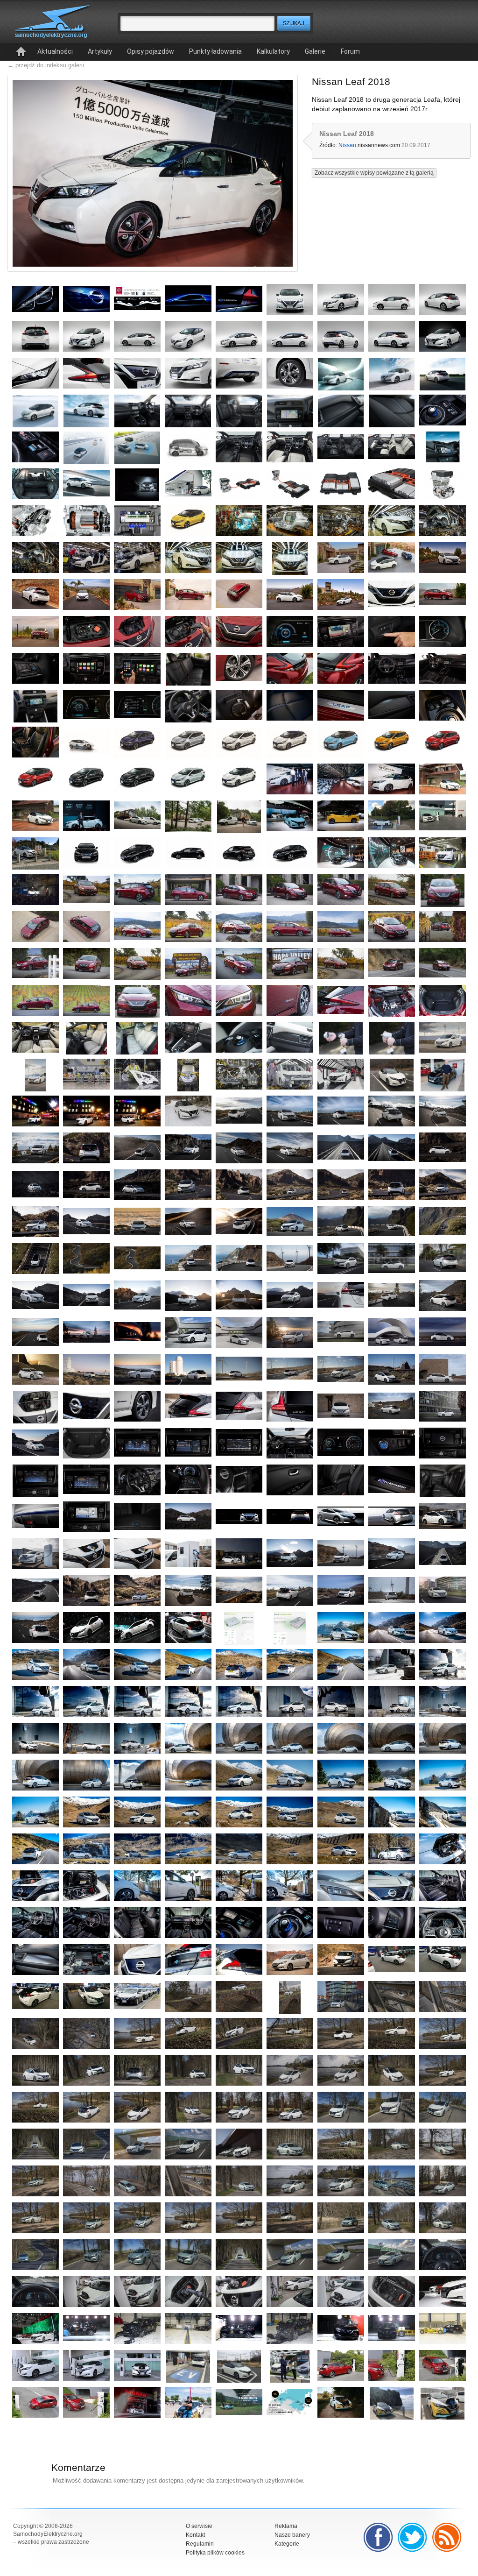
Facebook (378, 2537)
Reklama (286, 2526)
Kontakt (195, 2535)
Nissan (347, 145)
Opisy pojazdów (151, 51)
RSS (447, 2537)
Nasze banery (292, 2535)
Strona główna (21, 52)
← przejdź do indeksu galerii (46, 65)
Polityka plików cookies (215, 2553)
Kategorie (287, 2544)
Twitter (413, 2537)
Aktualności (55, 51)
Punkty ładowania (215, 51)
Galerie (315, 51)
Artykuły (100, 51)
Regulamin (200, 2544)
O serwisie (199, 2526)
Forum (350, 51)
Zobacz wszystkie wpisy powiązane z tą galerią (374, 173)
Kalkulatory (273, 51)
